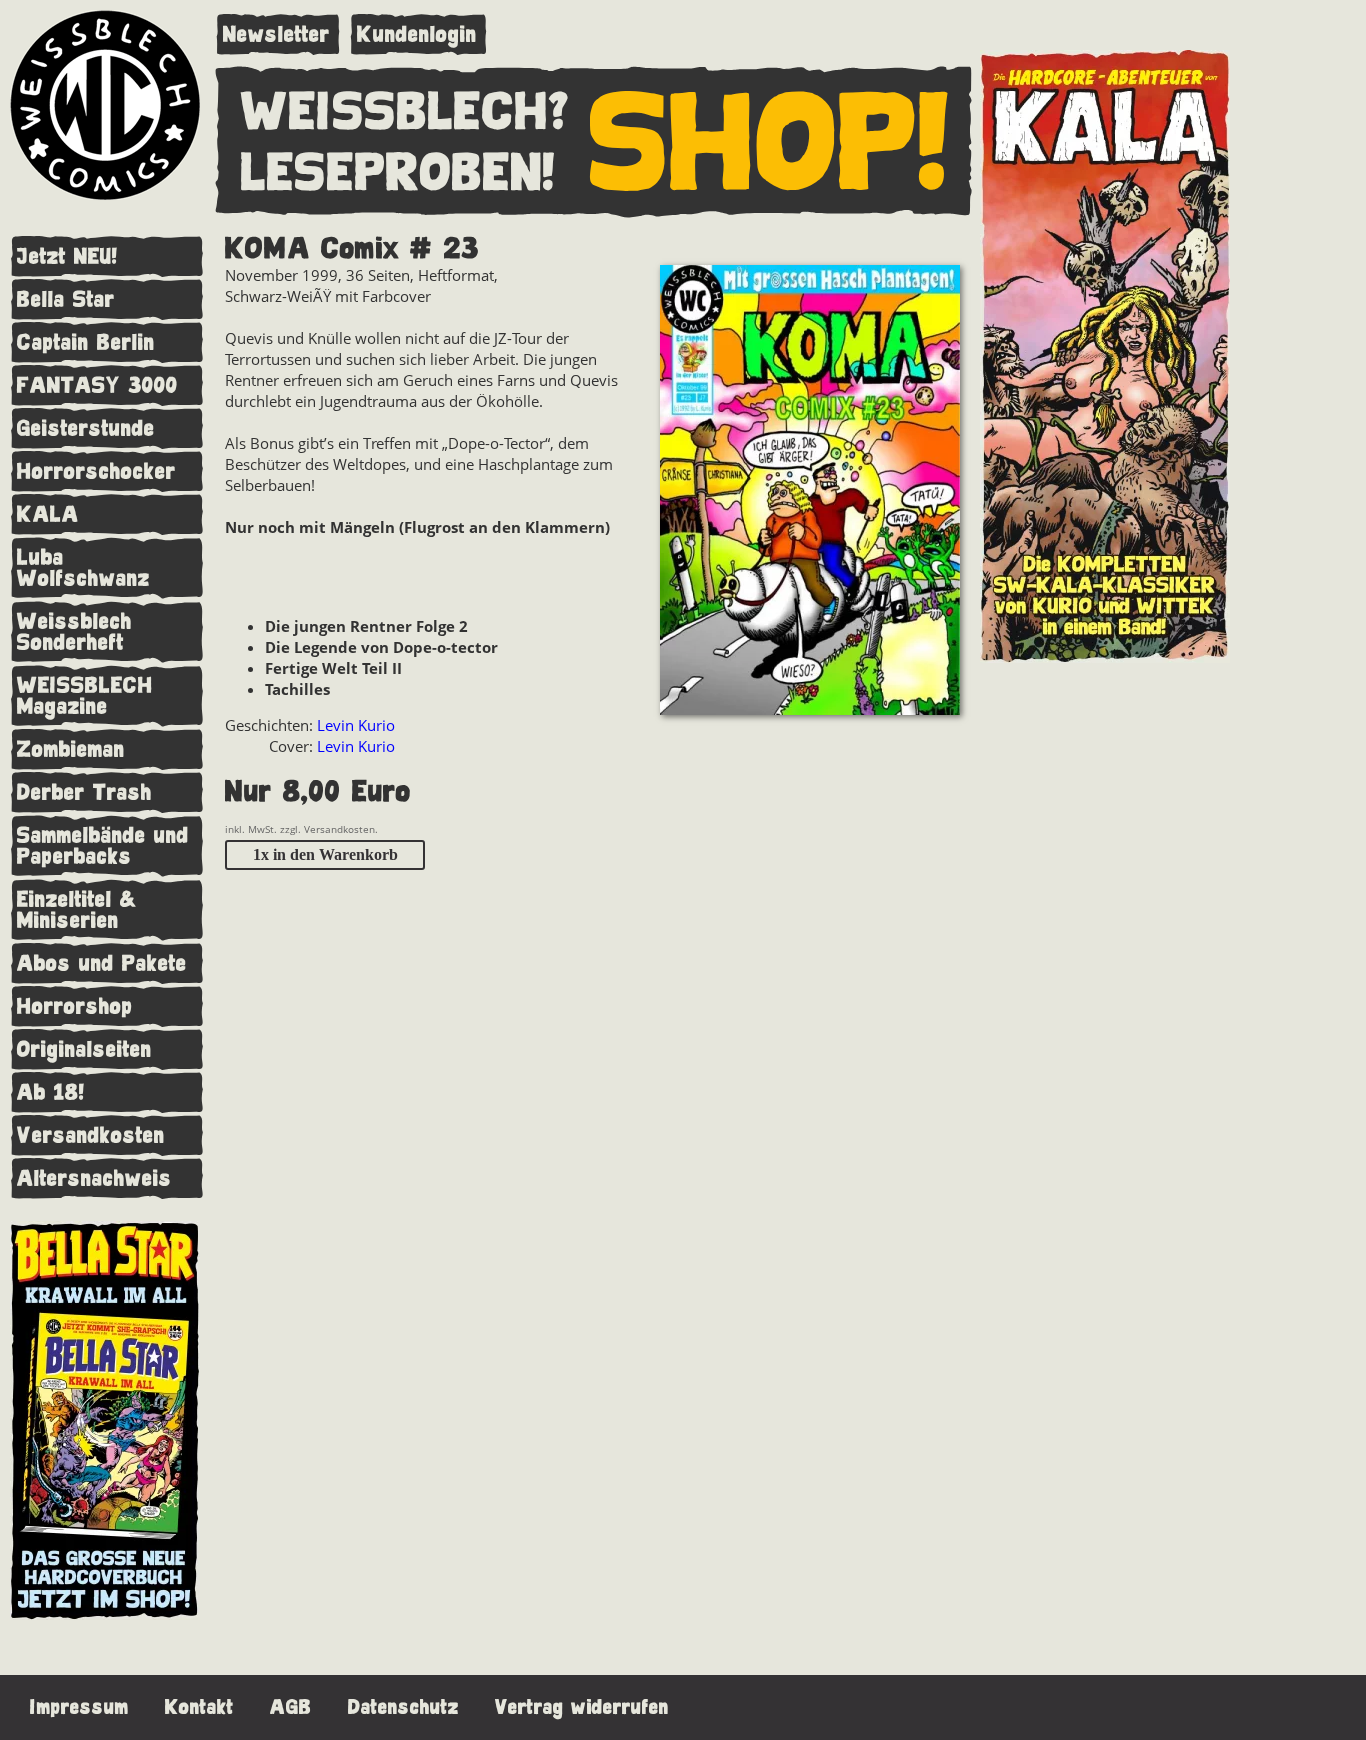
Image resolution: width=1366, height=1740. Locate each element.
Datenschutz (403, 1707)
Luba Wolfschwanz (83, 568)
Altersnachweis (94, 1178)
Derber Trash (84, 792)
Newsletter (276, 34)
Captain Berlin (86, 342)
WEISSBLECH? (405, 113)
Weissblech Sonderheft (74, 632)
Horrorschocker (96, 471)
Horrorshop (75, 1006)
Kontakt (199, 1707)
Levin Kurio (356, 725)
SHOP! (770, 144)
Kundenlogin (417, 34)
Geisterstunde (86, 428)
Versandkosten (91, 1135)
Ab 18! (51, 1092)
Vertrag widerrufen (582, 1707)
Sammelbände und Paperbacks (103, 846)
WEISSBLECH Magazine (85, 696)
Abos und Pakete (102, 963)
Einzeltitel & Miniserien (77, 910)
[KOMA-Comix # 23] (810, 492)
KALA (48, 514)
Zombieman (71, 749)
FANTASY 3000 (97, 385)
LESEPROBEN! (398, 174)
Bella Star (66, 299)
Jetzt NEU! (67, 256)
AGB (291, 1707)
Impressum (79, 1707)
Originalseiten (84, 1049)
